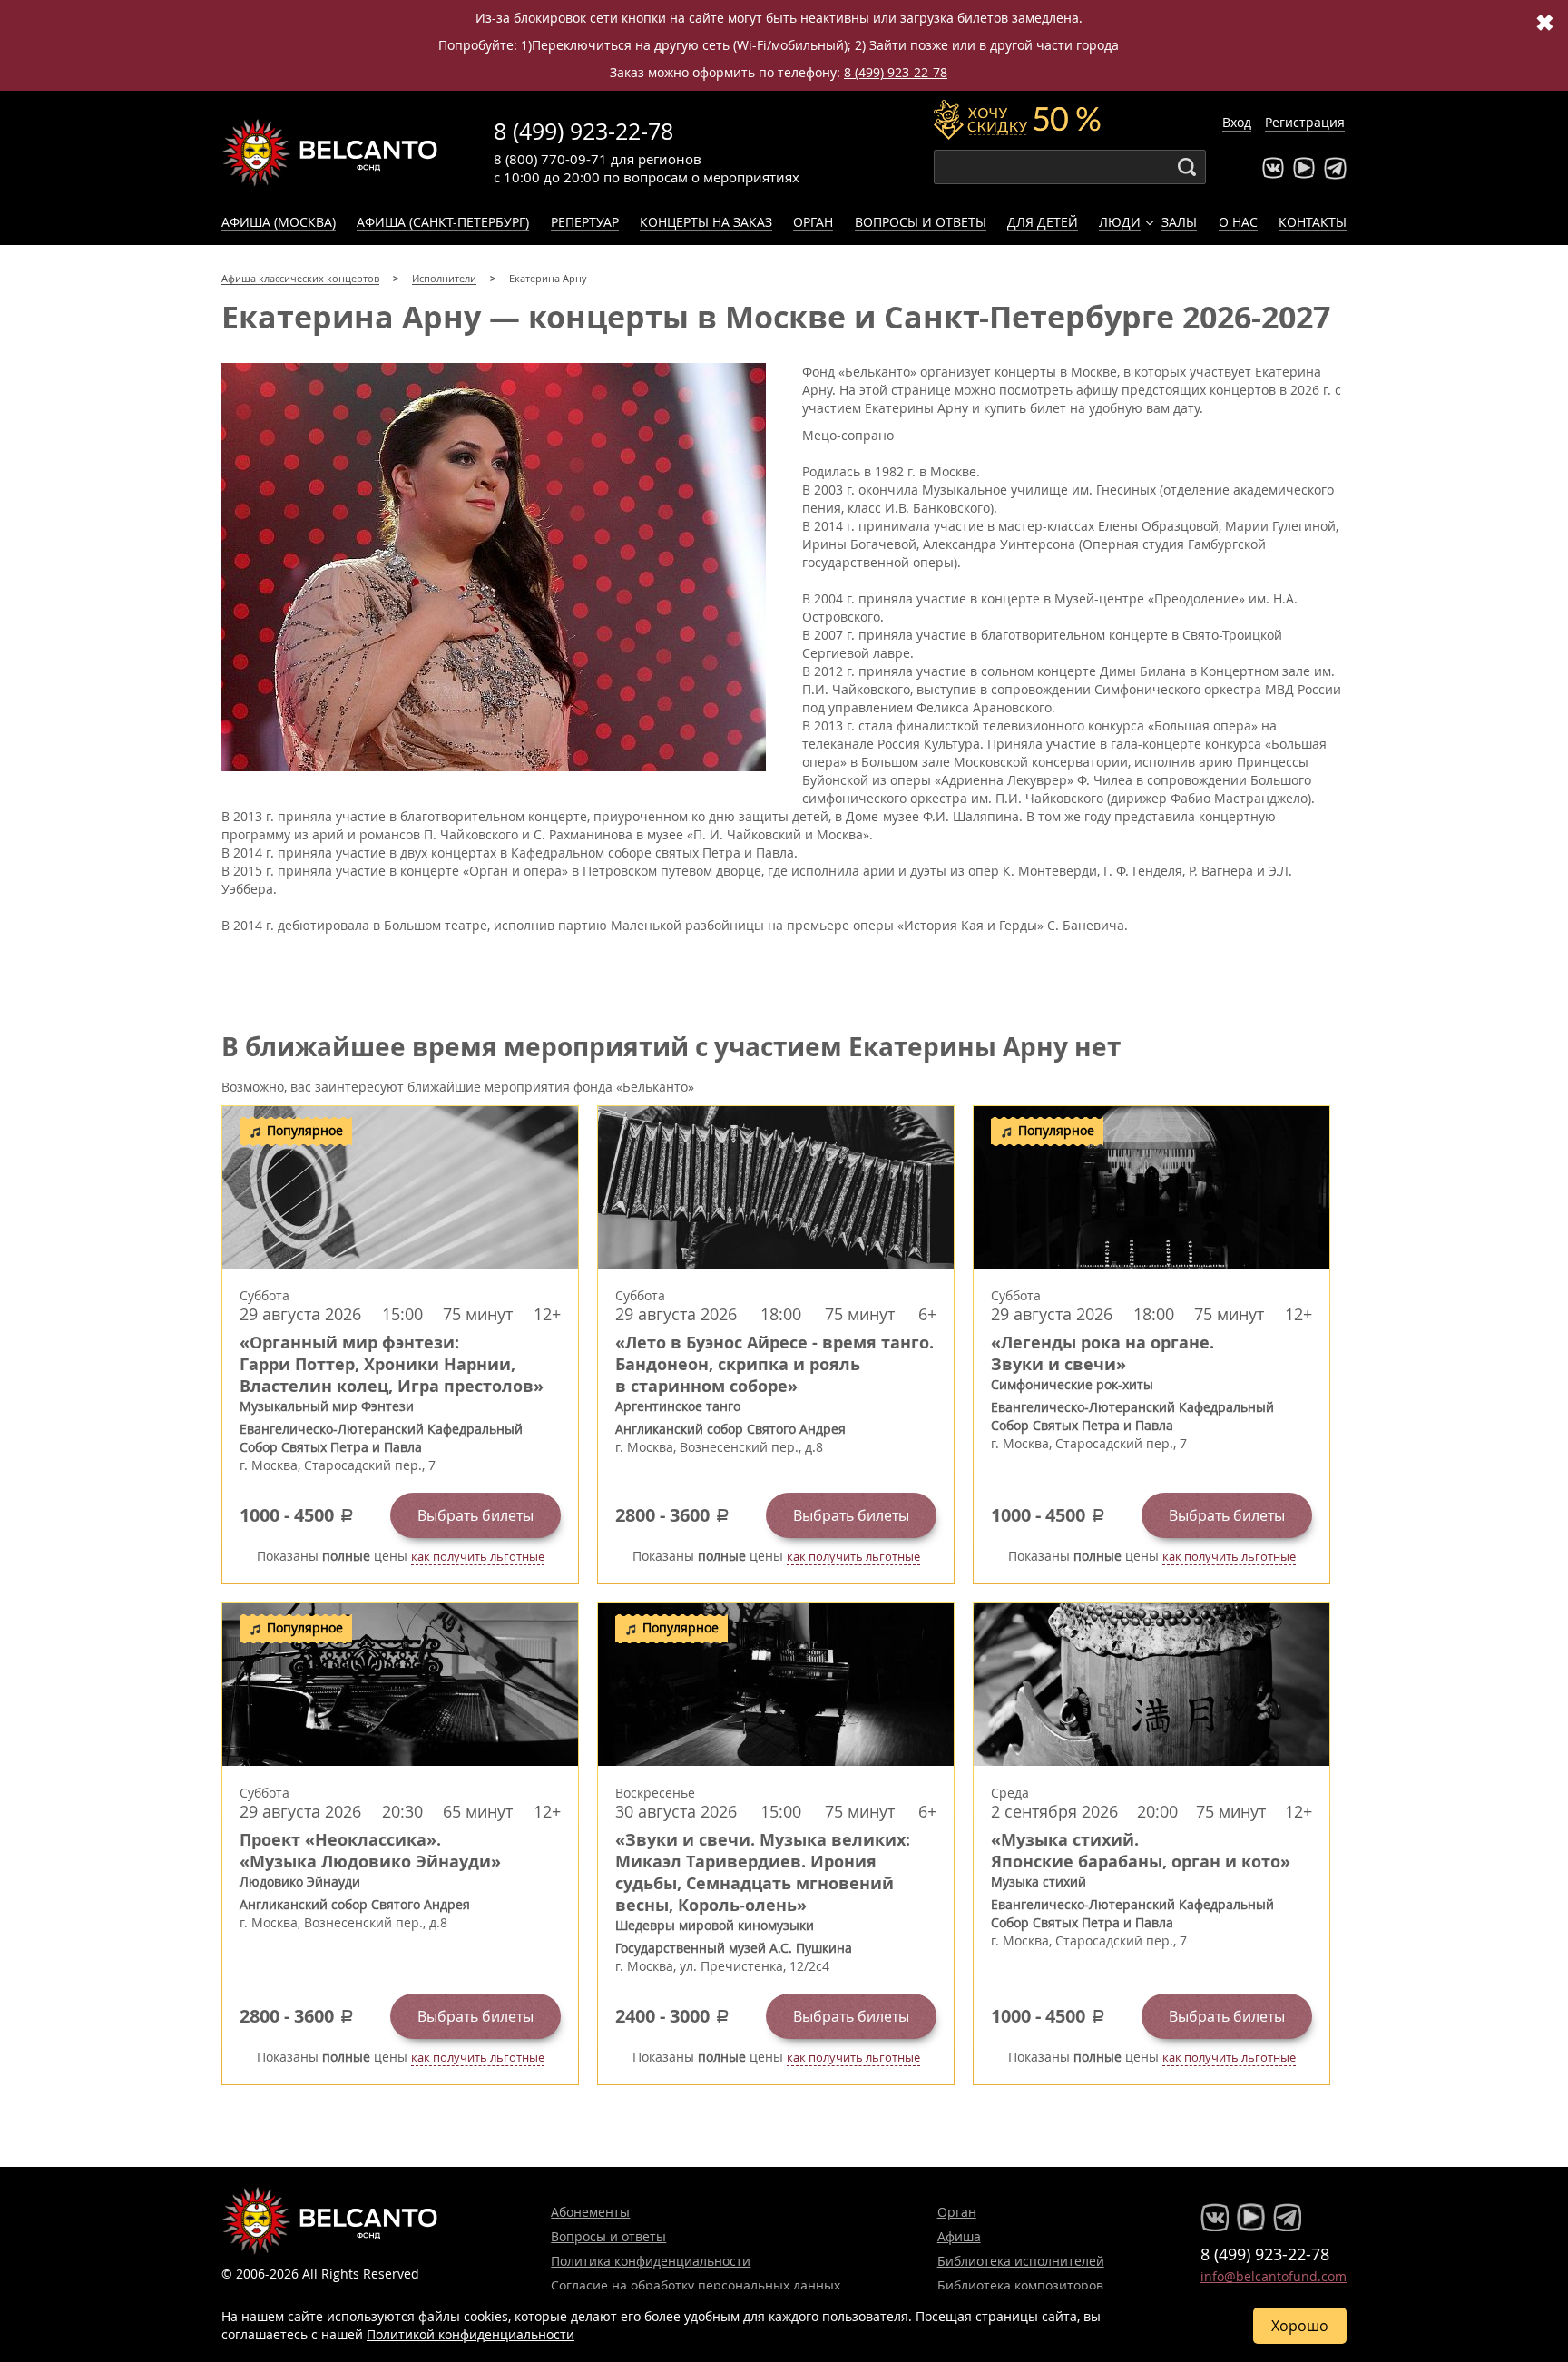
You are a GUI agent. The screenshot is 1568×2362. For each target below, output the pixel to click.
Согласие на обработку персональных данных (696, 2285)
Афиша (959, 2236)
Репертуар (585, 222)
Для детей (1043, 222)
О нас (1238, 222)
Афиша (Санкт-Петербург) (443, 222)
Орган (813, 222)
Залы (1179, 222)
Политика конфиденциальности (651, 2261)
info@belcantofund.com (1274, 2276)
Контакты (1313, 222)
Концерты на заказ (706, 222)
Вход (1237, 122)
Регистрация (1305, 122)
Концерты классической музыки (330, 152)
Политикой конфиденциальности (470, 2334)
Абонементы (590, 2212)
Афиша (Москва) (279, 222)
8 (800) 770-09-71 (550, 159)
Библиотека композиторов (1020, 2285)
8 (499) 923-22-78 (896, 72)
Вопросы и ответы (921, 222)
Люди (1120, 222)
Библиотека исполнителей (1021, 2261)
